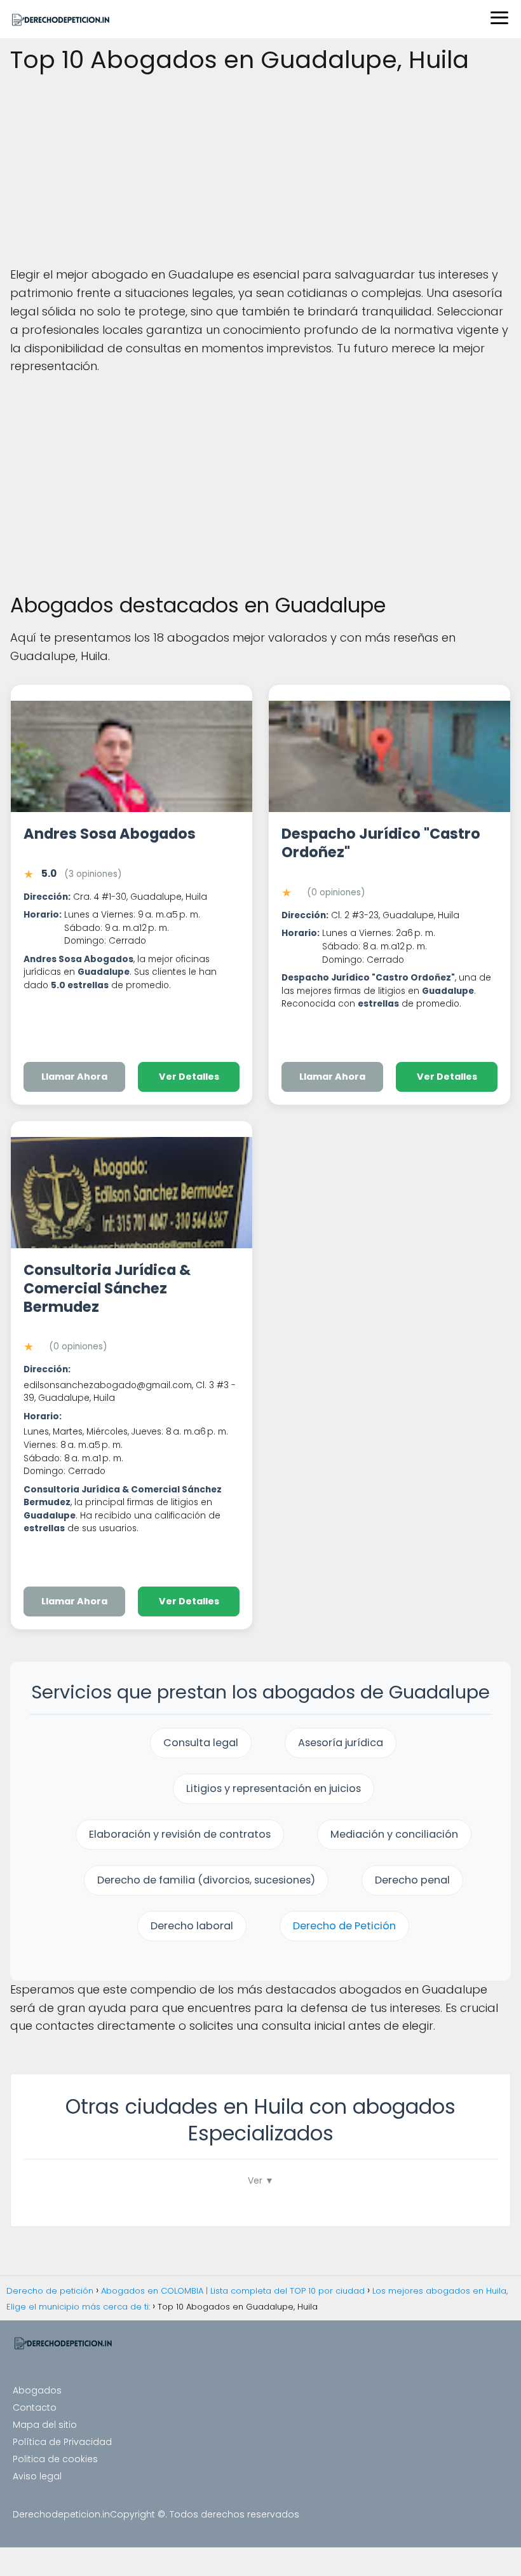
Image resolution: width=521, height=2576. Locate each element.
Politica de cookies (55, 2459)
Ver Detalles (189, 1077)
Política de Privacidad (62, 2442)
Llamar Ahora (74, 1077)
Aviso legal (37, 2476)
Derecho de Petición (344, 1926)
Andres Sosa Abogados (110, 834)
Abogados (37, 2390)
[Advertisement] (260, 172)
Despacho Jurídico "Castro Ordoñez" (381, 843)
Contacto (35, 2407)
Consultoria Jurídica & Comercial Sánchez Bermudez (107, 1288)
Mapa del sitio (45, 2425)
